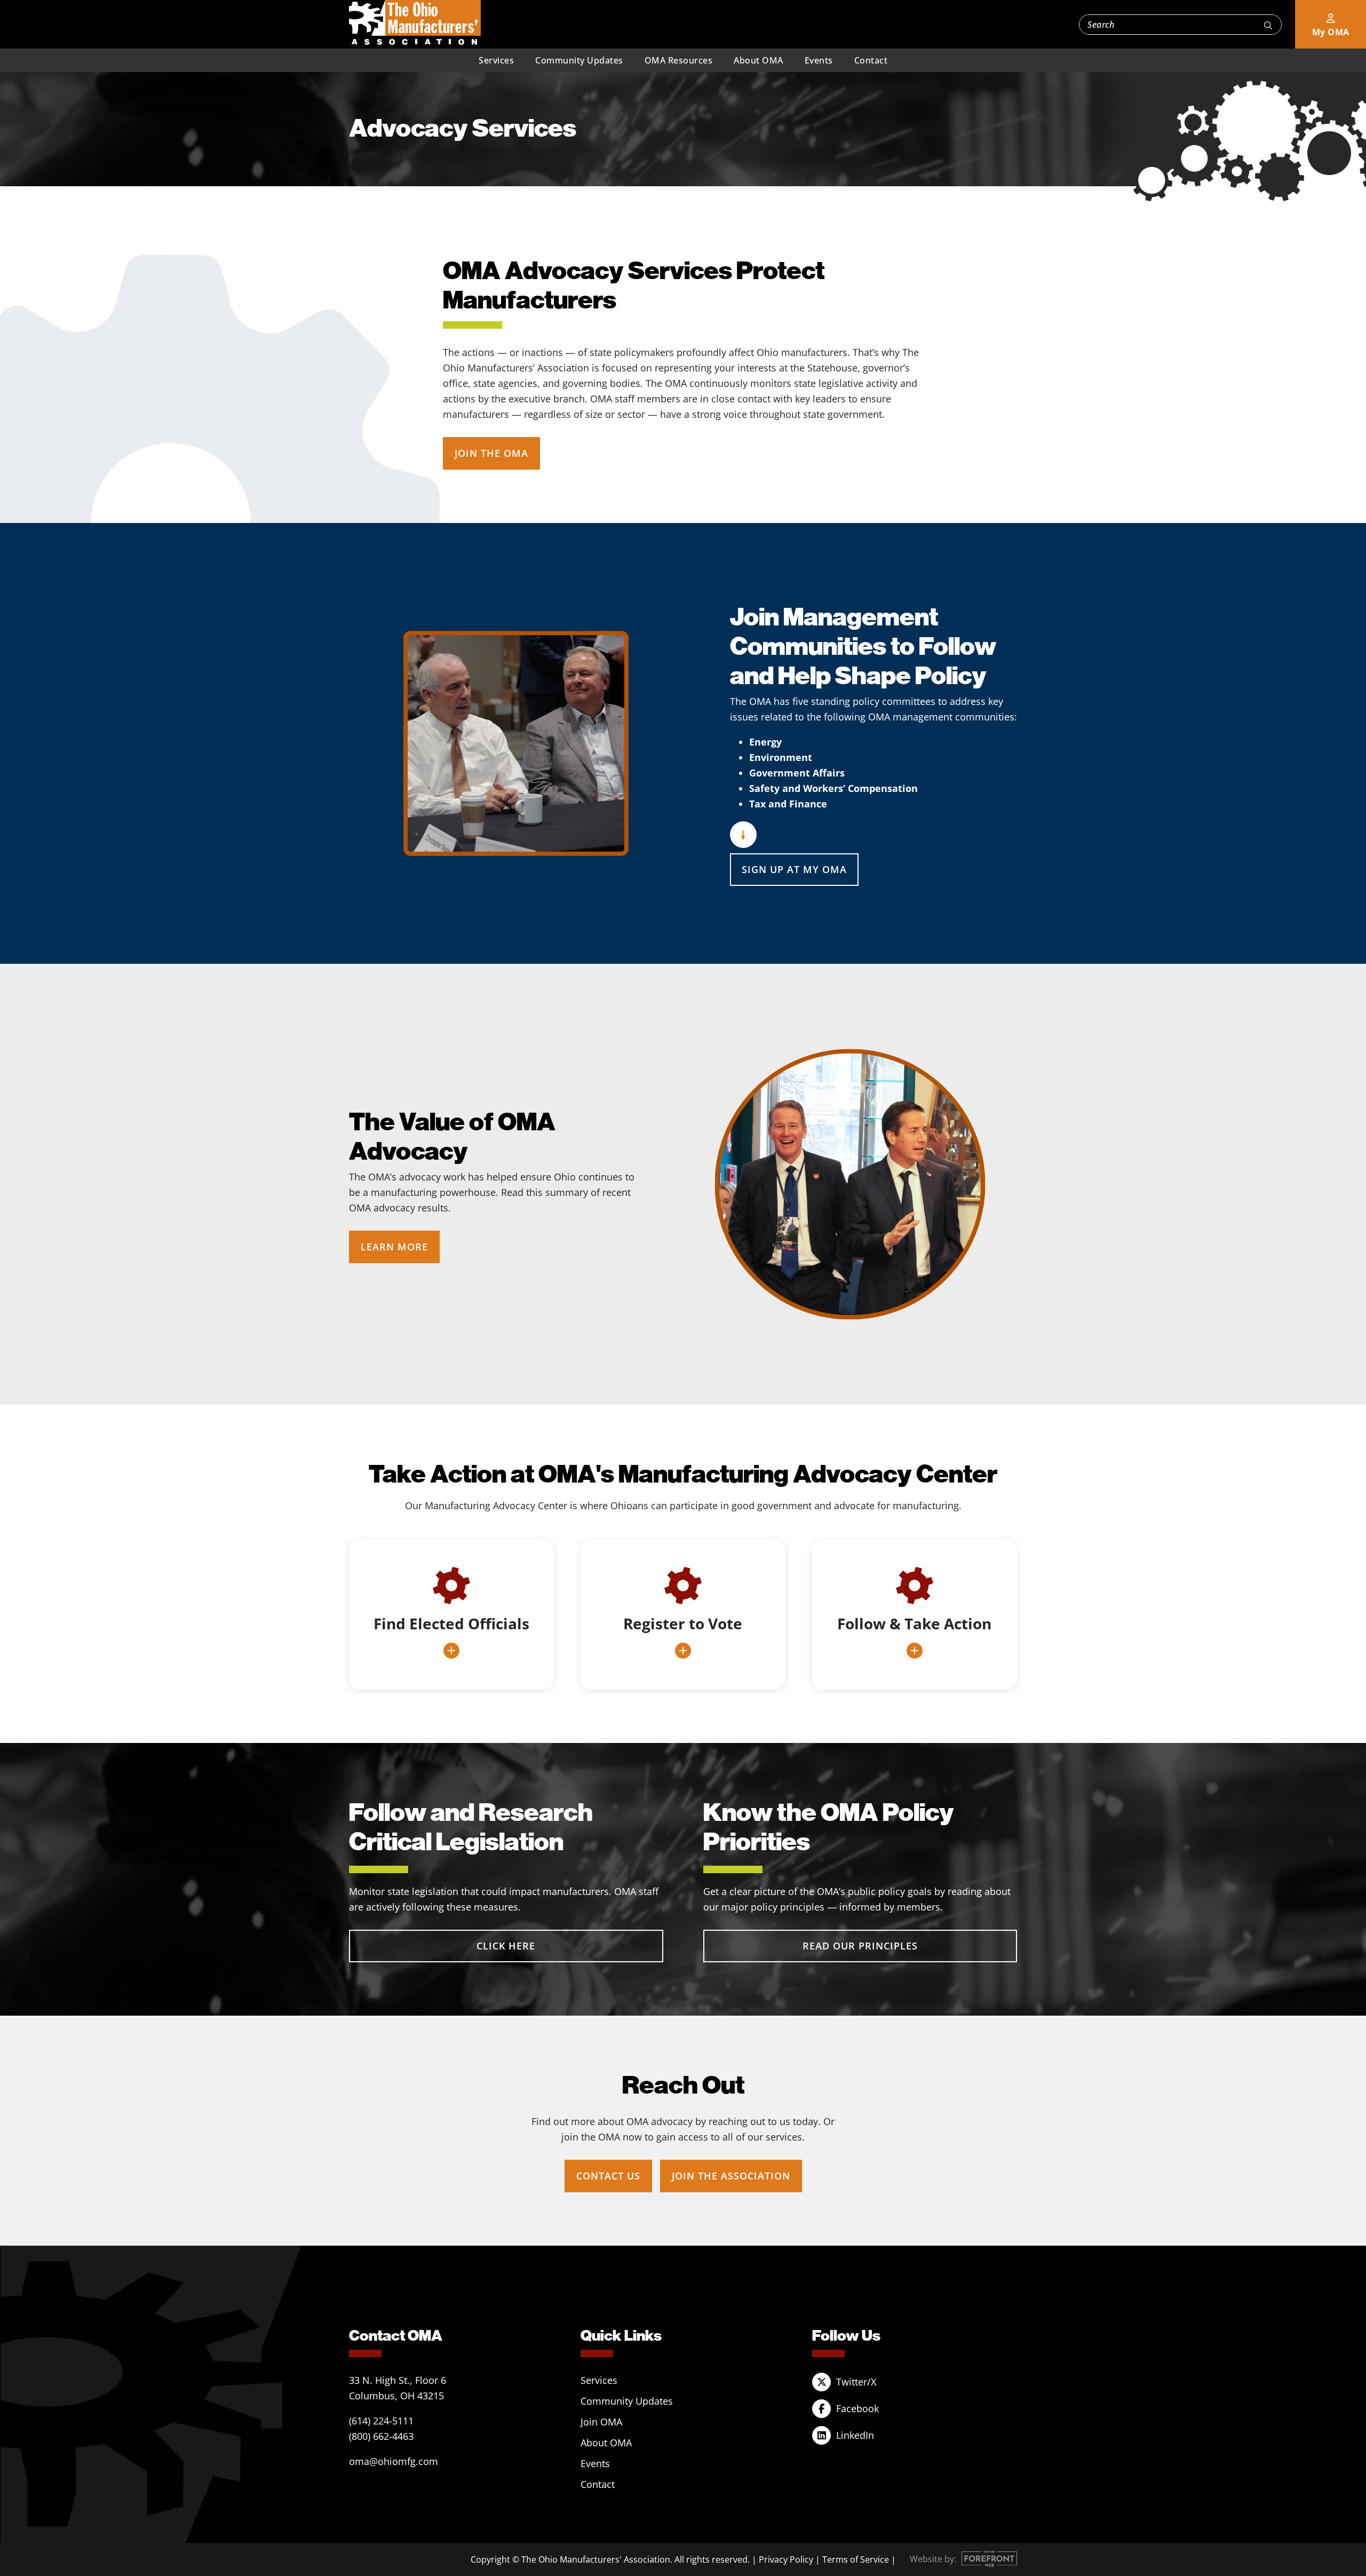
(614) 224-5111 (381, 2421)
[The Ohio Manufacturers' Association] (415, 23)
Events (819, 60)
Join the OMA (491, 453)
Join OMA (601, 2422)
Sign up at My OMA (794, 869)
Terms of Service (856, 2559)
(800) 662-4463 (381, 2436)
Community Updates (579, 60)
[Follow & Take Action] (915, 1615)
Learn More (394, 1247)
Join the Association (731, 2176)
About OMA (759, 60)
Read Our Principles (860, 1946)
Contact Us (608, 2176)
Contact (871, 60)
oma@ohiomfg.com (394, 2461)
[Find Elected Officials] (451, 1615)
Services (496, 60)
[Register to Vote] (683, 1615)
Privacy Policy (786, 2559)
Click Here (506, 1946)
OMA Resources (679, 60)
